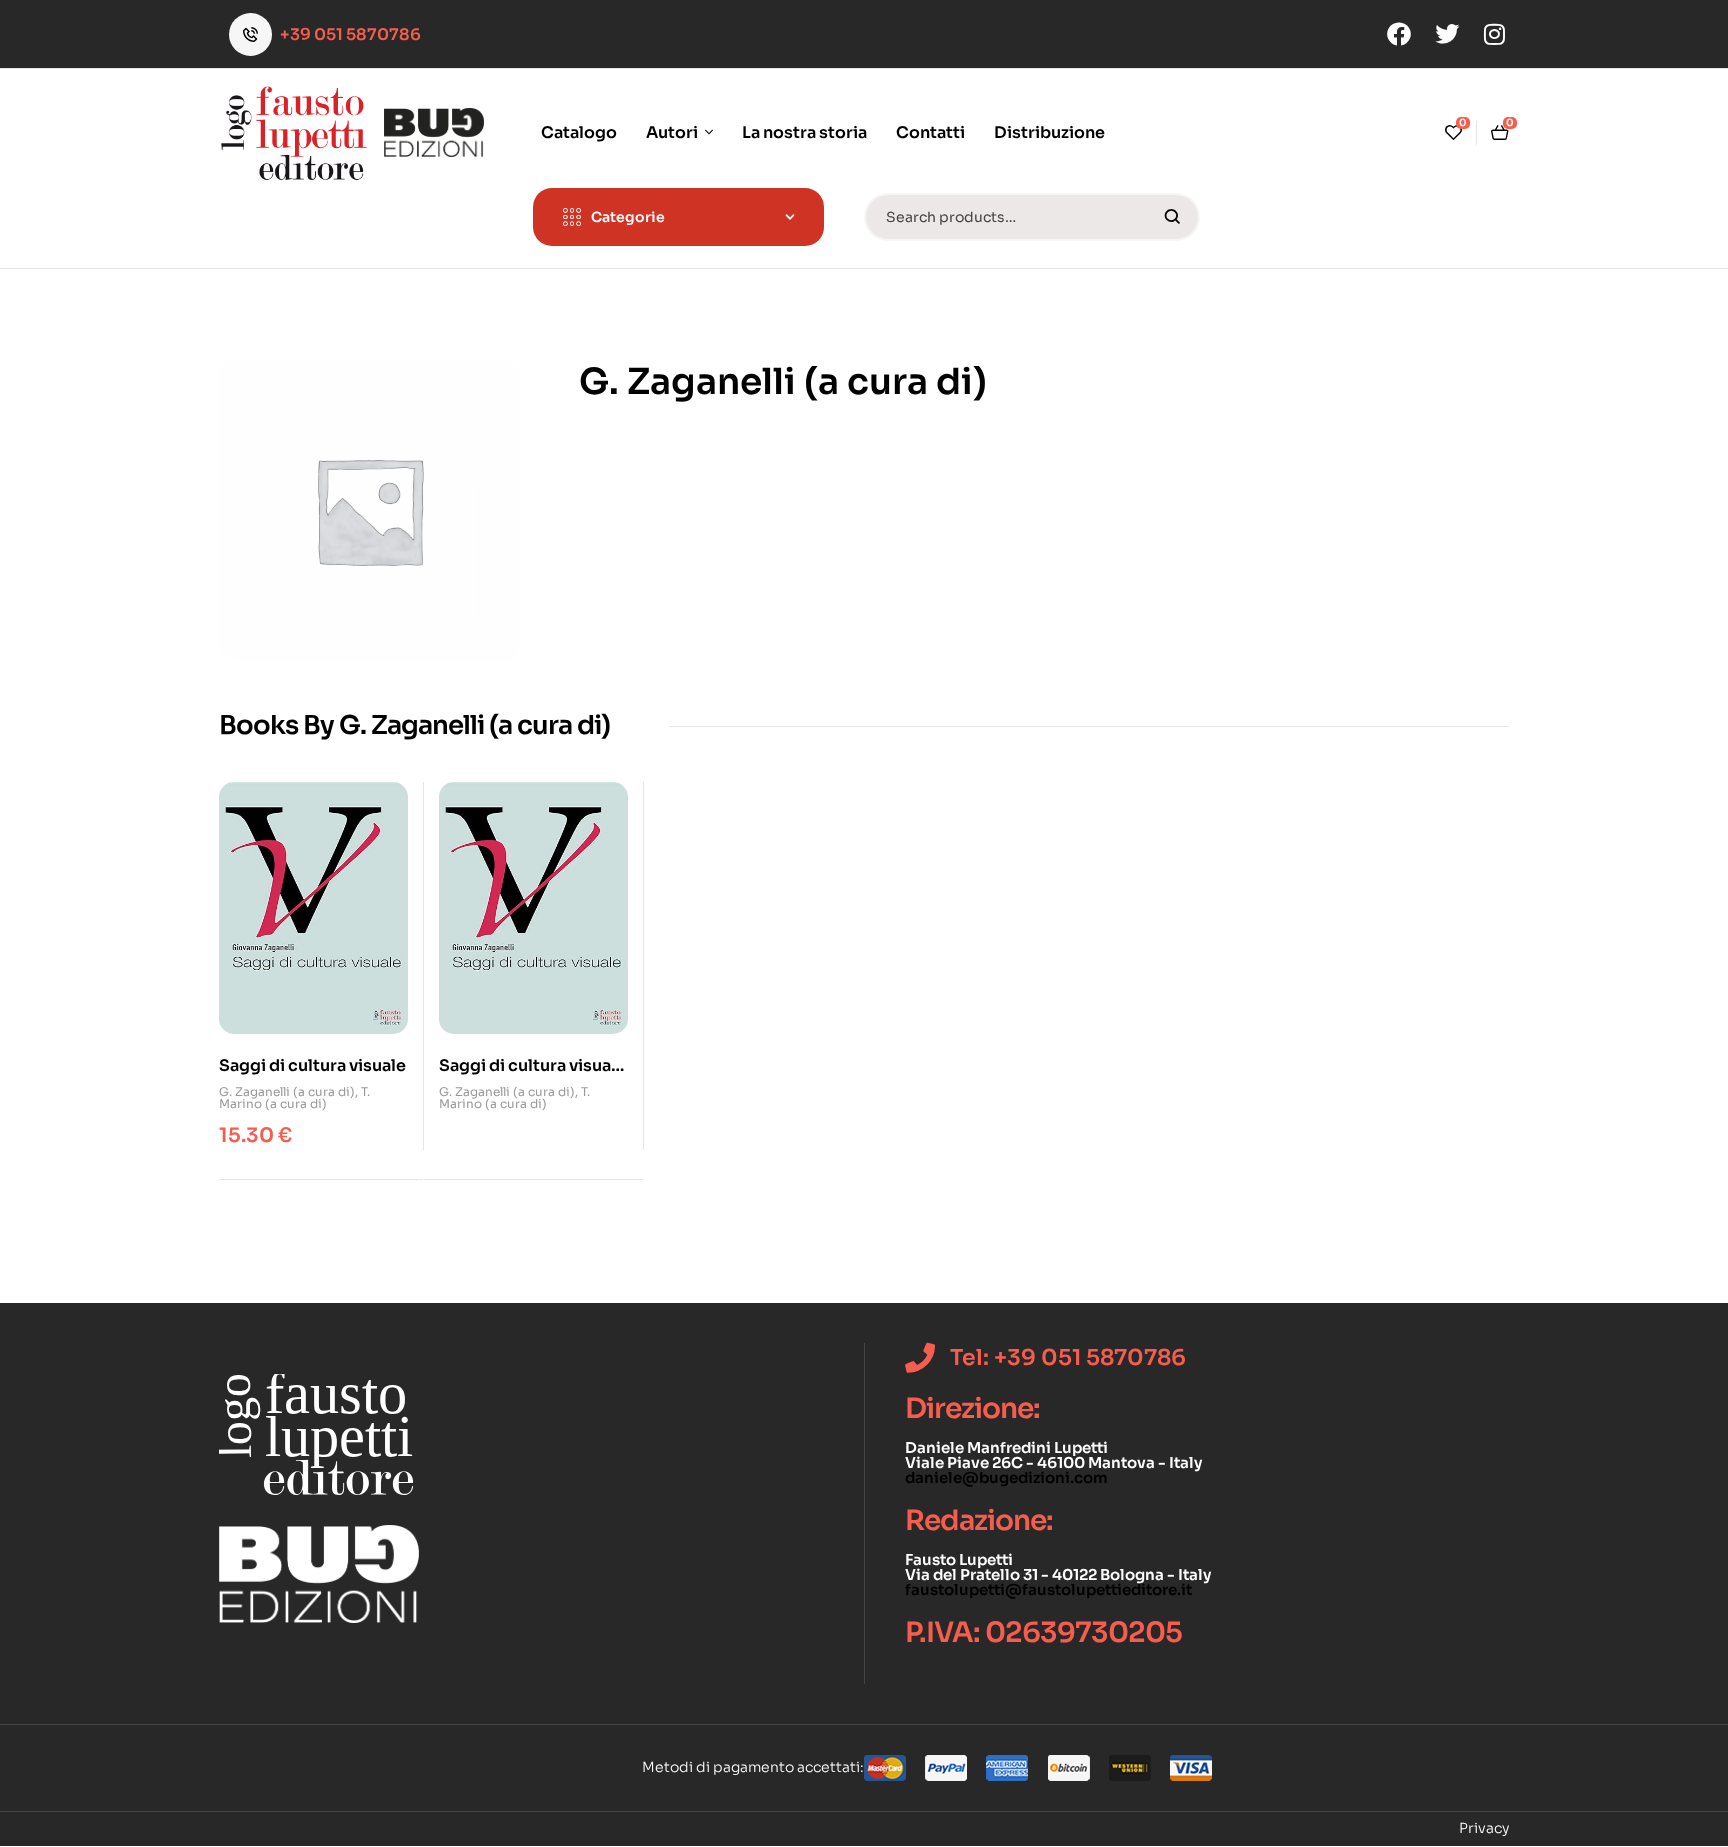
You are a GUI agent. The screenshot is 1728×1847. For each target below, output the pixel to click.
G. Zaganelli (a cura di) (287, 1091)
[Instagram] (1495, 34)
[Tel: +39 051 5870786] (920, 1358)
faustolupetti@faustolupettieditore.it (1048, 1589)
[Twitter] (1447, 34)
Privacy (1484, 1828)
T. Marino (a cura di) (294, 1097)
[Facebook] (1399, 34)
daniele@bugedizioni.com (1006, 1477)
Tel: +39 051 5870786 (1068, 1357)
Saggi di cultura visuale (312, 1065)
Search (1172, 217)
